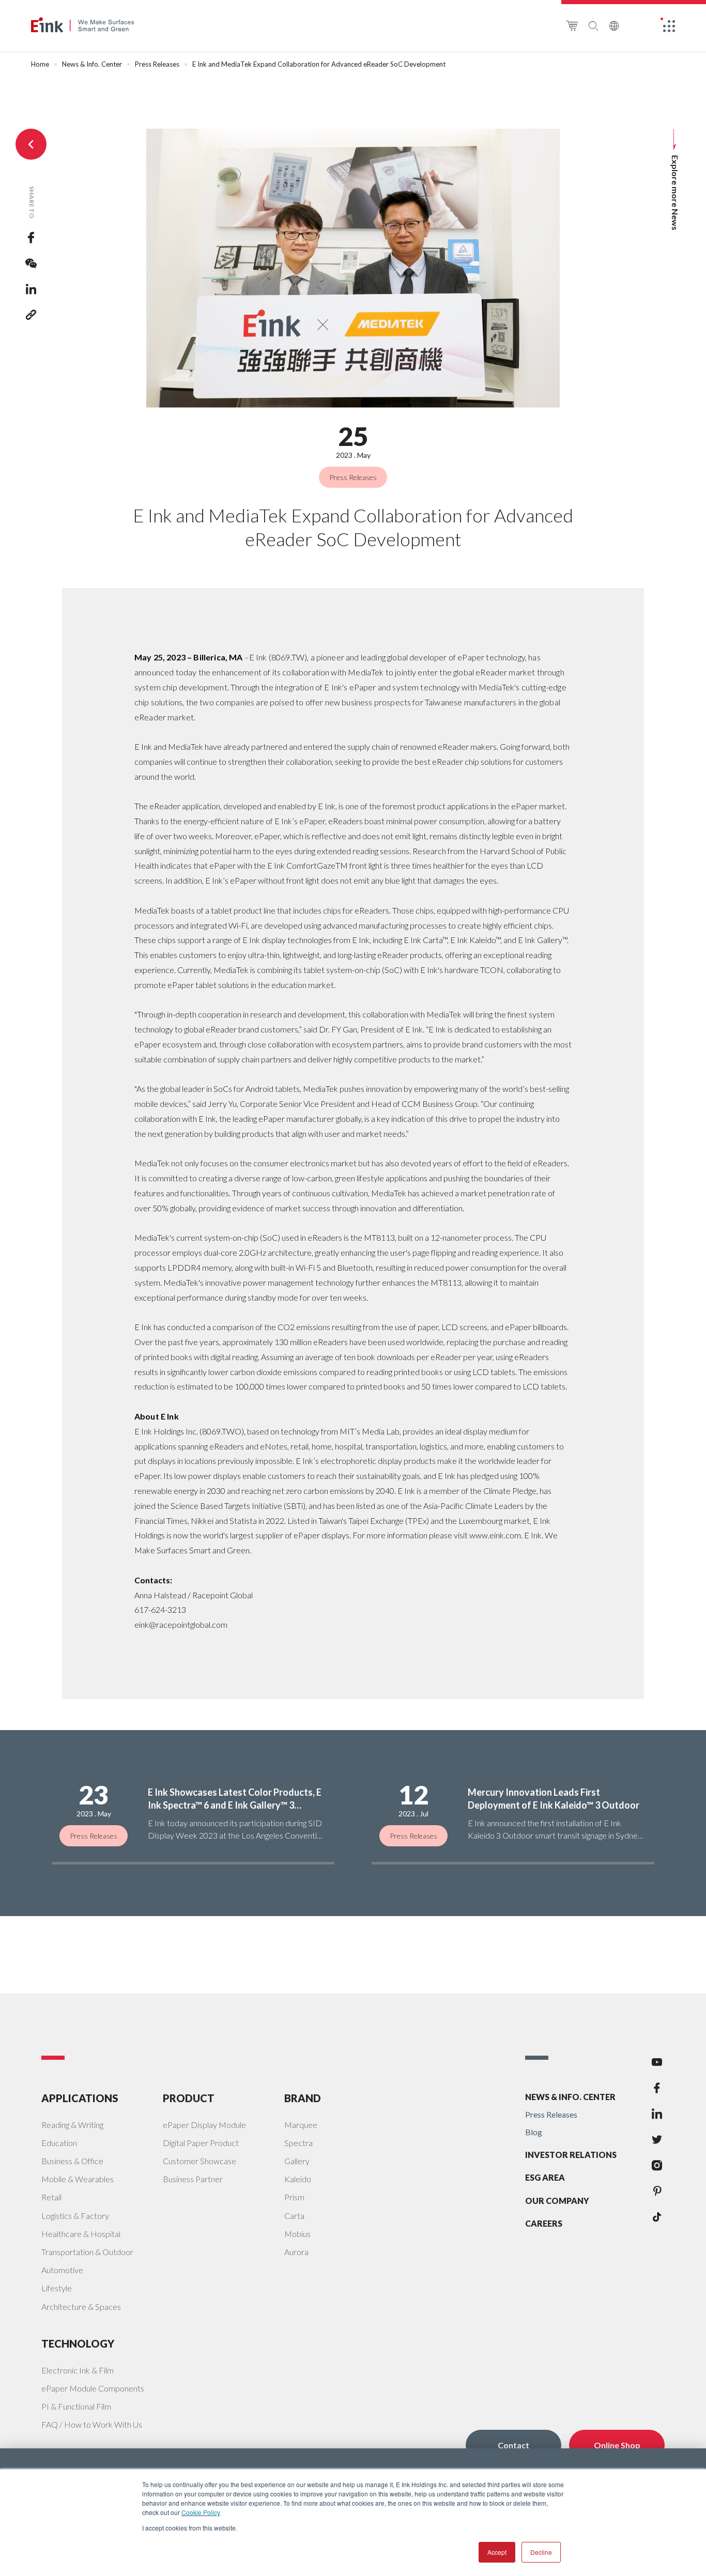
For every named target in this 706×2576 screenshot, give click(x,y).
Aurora (296, 2252)
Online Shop (617, 2445)
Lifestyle (57, 2288)
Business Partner (193, 2179)
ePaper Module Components (93, 2388)
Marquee (301, 2125)
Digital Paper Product (201, 2143)
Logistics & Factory (75, 2216)
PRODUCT (189, 2098)
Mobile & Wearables (78, 2179)
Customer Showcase (199, 2161)
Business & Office (72, 2161)
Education (59, 2143)
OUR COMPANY (557, 2201)
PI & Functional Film (76, 2406)
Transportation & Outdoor (87, 2252)
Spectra (298, 2143)
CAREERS (544, 2223)
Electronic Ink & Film (78, 2370)
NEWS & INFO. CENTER (570, 2097)
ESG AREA (545, 2177)
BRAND (303, 2098)
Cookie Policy (201, 2512)
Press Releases (157, 64)
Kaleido (298, 2179)
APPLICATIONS (80, 2098)
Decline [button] (541, 2552)
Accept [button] (497, 2552)
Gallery (297, 2161)
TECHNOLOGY (78, 2343)
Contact (513, 2445)
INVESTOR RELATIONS (571, 2155)
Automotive (62, 2270)
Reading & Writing (72, 2125)
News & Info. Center (92, 64)
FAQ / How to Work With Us (92, 2424)
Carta (294, 2216)
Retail (51, 2197)
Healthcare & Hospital (81, 2234)
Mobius (297, 2234)
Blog (534, 2132)
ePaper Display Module (204, 2125)
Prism (294, 2197)
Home (40, 64)
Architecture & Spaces (81, 2307)
